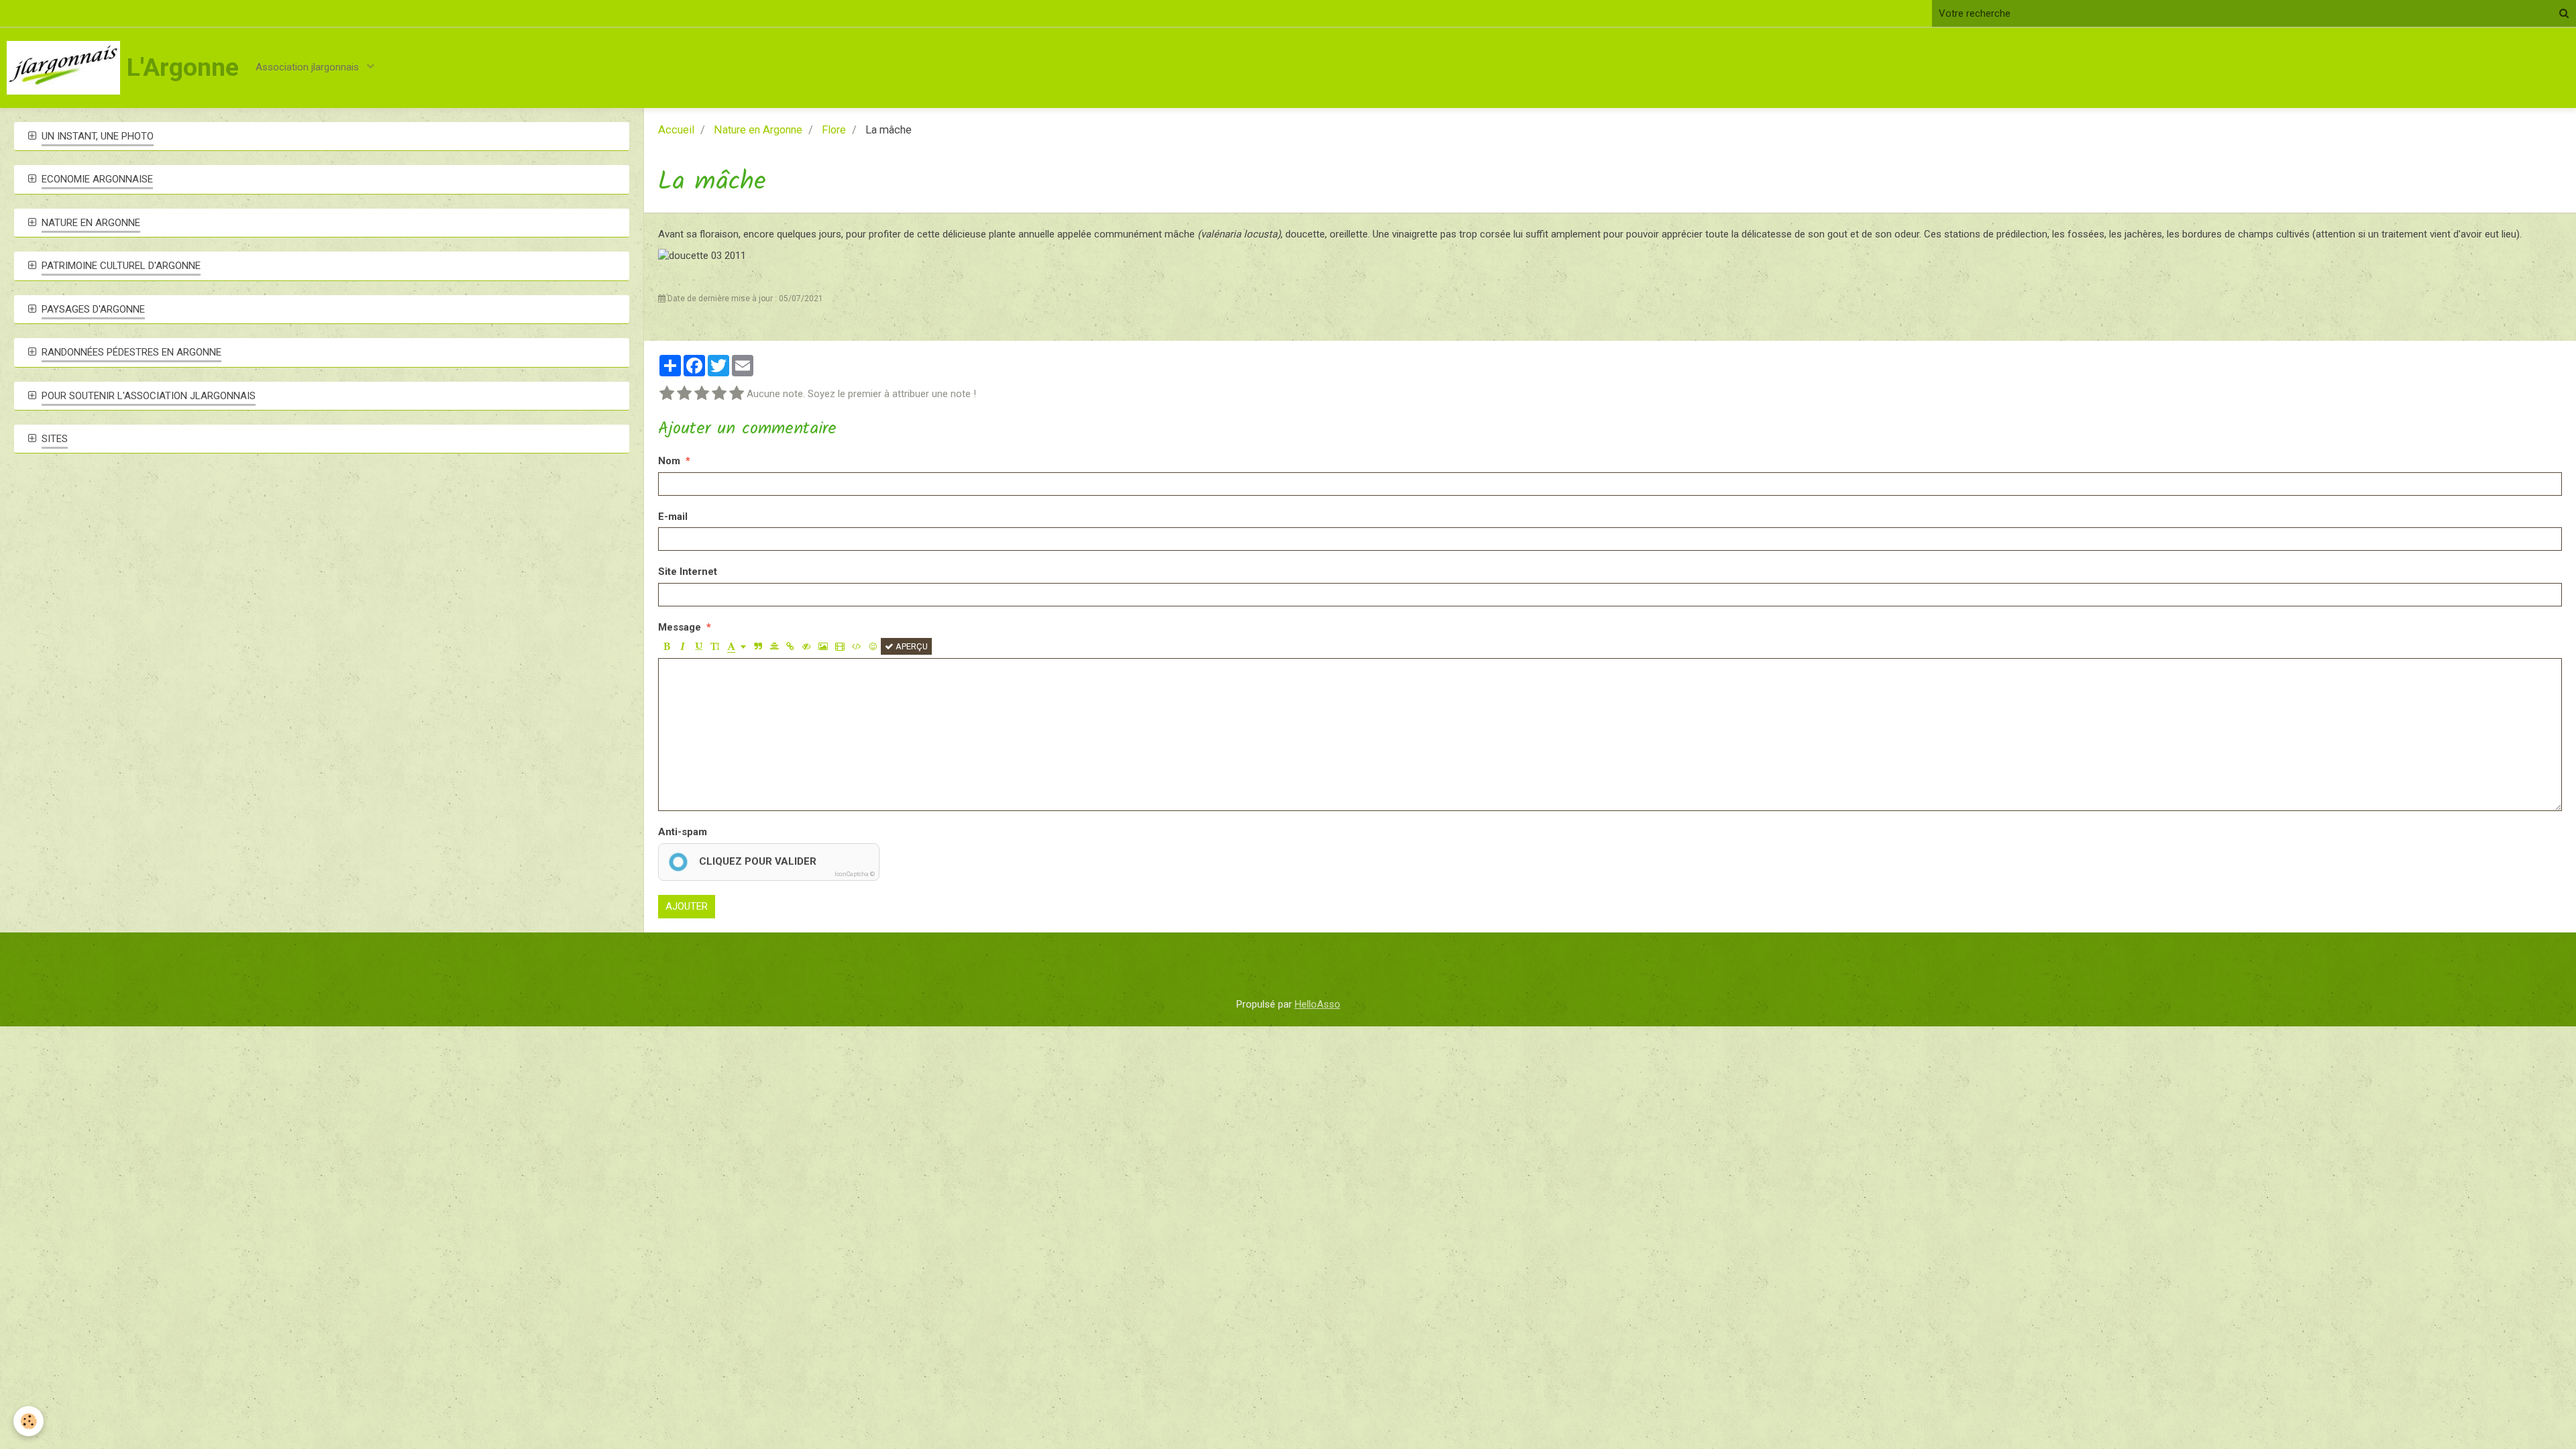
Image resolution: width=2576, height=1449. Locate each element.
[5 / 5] (737, 394)
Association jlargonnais (309, 67)
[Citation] (758, 646)
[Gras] (666, 646)
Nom (669, 461)
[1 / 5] (667, 394)
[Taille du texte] (715, 646)
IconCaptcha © (855, 874)
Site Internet (688, 572)
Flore (834, 130)
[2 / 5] (684, 394)
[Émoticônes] (873, 646)
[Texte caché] (807, 646)
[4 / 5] (719, 394)
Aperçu (911, 646)
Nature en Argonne (758, 130)
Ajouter (687, 906)
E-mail (673, 517)
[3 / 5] (702, 394)
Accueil (676, 130)
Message (680, 627)
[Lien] (791, 646)
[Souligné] (699, 646)
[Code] (857, 646)
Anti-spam (683, 832)
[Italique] (683, 646)
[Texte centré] (774, 646)
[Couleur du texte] (737, 646)
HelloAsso (1318, 1004)
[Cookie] (29, 1421)
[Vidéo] (840, 646)
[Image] (823, 646)
